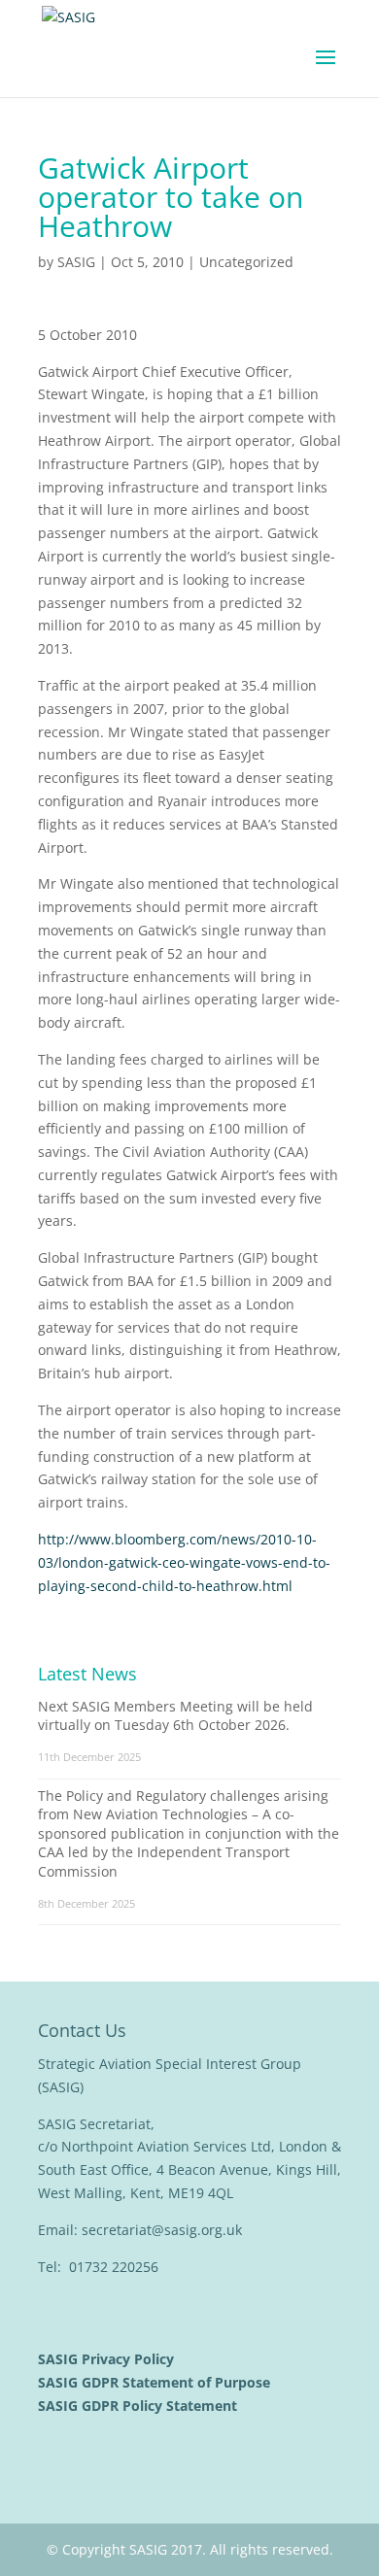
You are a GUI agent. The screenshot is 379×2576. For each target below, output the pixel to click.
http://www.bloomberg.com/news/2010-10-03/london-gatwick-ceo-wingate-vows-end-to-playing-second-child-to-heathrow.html (184, 1562)
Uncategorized (246, 262)
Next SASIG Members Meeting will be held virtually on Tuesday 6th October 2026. (175, 1716)
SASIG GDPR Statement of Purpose (156, 2382)
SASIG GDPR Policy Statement (139, 2406)
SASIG (76, 262)
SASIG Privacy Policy (108, 2359)
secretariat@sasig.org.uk (162, 2230)
